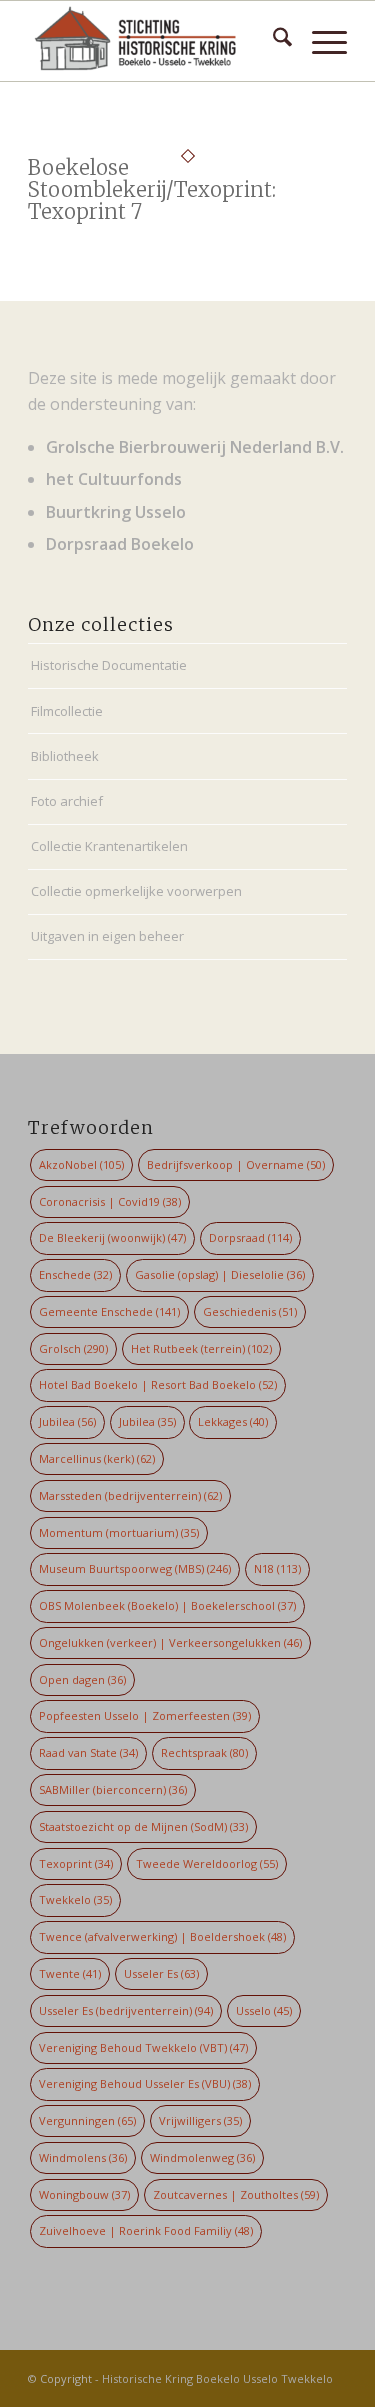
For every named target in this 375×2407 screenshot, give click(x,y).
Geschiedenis (250, 1311)
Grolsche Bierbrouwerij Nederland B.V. (195, 447)
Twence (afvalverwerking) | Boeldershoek (162, 1936)
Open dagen (82, 1679)
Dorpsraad (250, 1237)
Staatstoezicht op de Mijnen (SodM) (143, 1826)
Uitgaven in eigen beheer (107, 936)
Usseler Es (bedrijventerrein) (126, 2010)
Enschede (75, 1274)
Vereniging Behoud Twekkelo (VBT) (143, 2047)
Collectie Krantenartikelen (109, 846)
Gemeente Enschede (109, 1311)
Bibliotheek (65, 756)
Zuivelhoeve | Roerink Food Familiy (146, 2230)
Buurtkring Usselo (116, 512)
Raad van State (88, 1752)
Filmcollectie (67, 711)
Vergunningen (87, 2120)
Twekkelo (75, 1899)
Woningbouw (84, 2194)
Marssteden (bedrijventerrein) (130, 1495)
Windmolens (83, 2157)
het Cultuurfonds (114, 479)
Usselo (264, 2010)
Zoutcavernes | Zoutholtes (236, 2194)
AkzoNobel (81, 1164)
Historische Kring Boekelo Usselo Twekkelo (217, 2378)
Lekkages (233, 1421)
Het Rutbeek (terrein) (201, 1348)
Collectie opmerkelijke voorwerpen (136, 891)
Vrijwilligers (200, 2120)
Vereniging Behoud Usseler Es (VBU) (145, 2083)
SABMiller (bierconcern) (113, 1789)
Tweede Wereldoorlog (207, 1863)
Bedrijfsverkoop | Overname (236, 1164)
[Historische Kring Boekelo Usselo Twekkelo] (155, 41)
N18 (277, 1568)
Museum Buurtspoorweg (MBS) (135, 1568)
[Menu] (319, 41)
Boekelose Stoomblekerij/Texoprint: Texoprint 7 (152, 189)
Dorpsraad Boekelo (120, 544)
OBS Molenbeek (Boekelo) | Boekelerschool (167, 1605)
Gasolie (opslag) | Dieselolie (220, 1274)
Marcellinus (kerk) (97, 1458)
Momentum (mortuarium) (119, 1532)
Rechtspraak (204, 1752)
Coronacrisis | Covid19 (110, 1201)
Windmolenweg (202, 2157)
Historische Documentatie (109, 665)
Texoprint (76, 1863)
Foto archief (67, 801)
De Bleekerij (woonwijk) (112, 1237)
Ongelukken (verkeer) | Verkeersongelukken (170, 1642)
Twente (70, 1973)
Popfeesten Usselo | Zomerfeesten (145, 1715)
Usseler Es (161, 1973)
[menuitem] (272, 41)
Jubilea (67, 1421)
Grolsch (73, 1348)
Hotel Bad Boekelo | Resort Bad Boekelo (158, 1384)
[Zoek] (272, 41)
